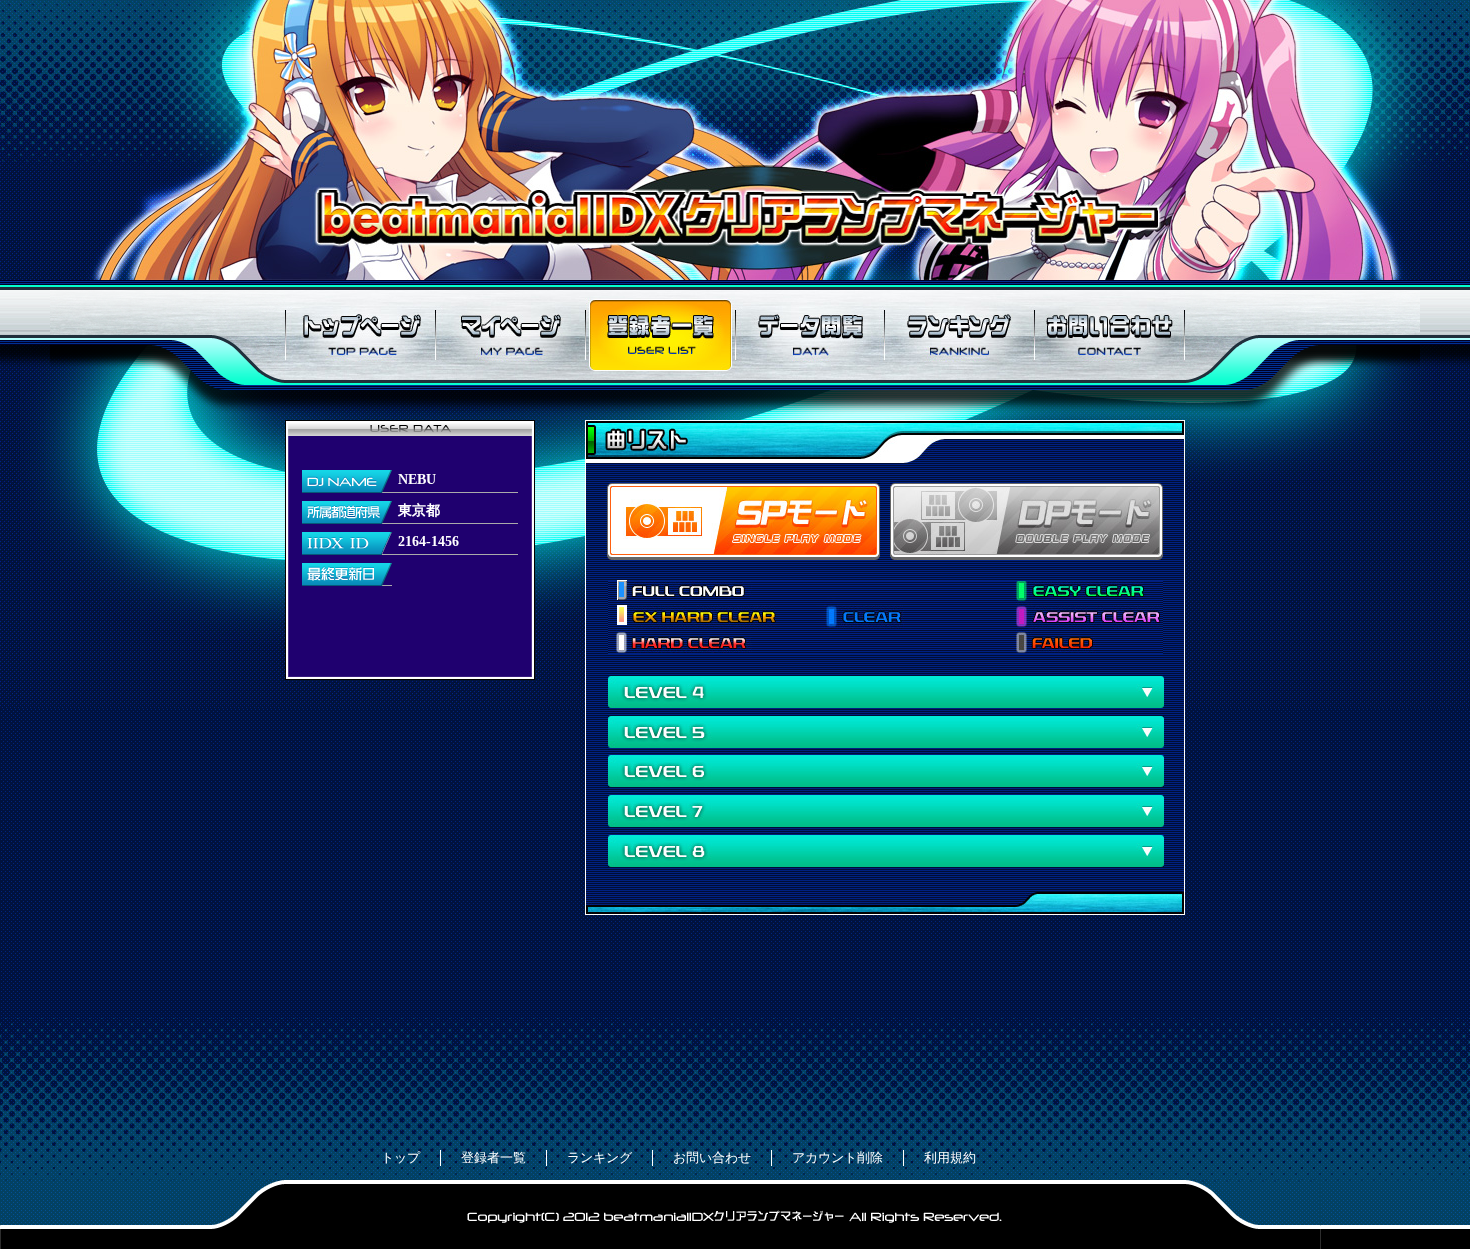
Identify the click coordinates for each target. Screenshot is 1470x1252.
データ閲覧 (810, 335)
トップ (400, 1157)
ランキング (960, 335)
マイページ (510, 335)
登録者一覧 (660, 335)
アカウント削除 (837, 1157)
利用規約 (950, 1157)
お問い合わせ (1110, 335)
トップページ (360, 335)
